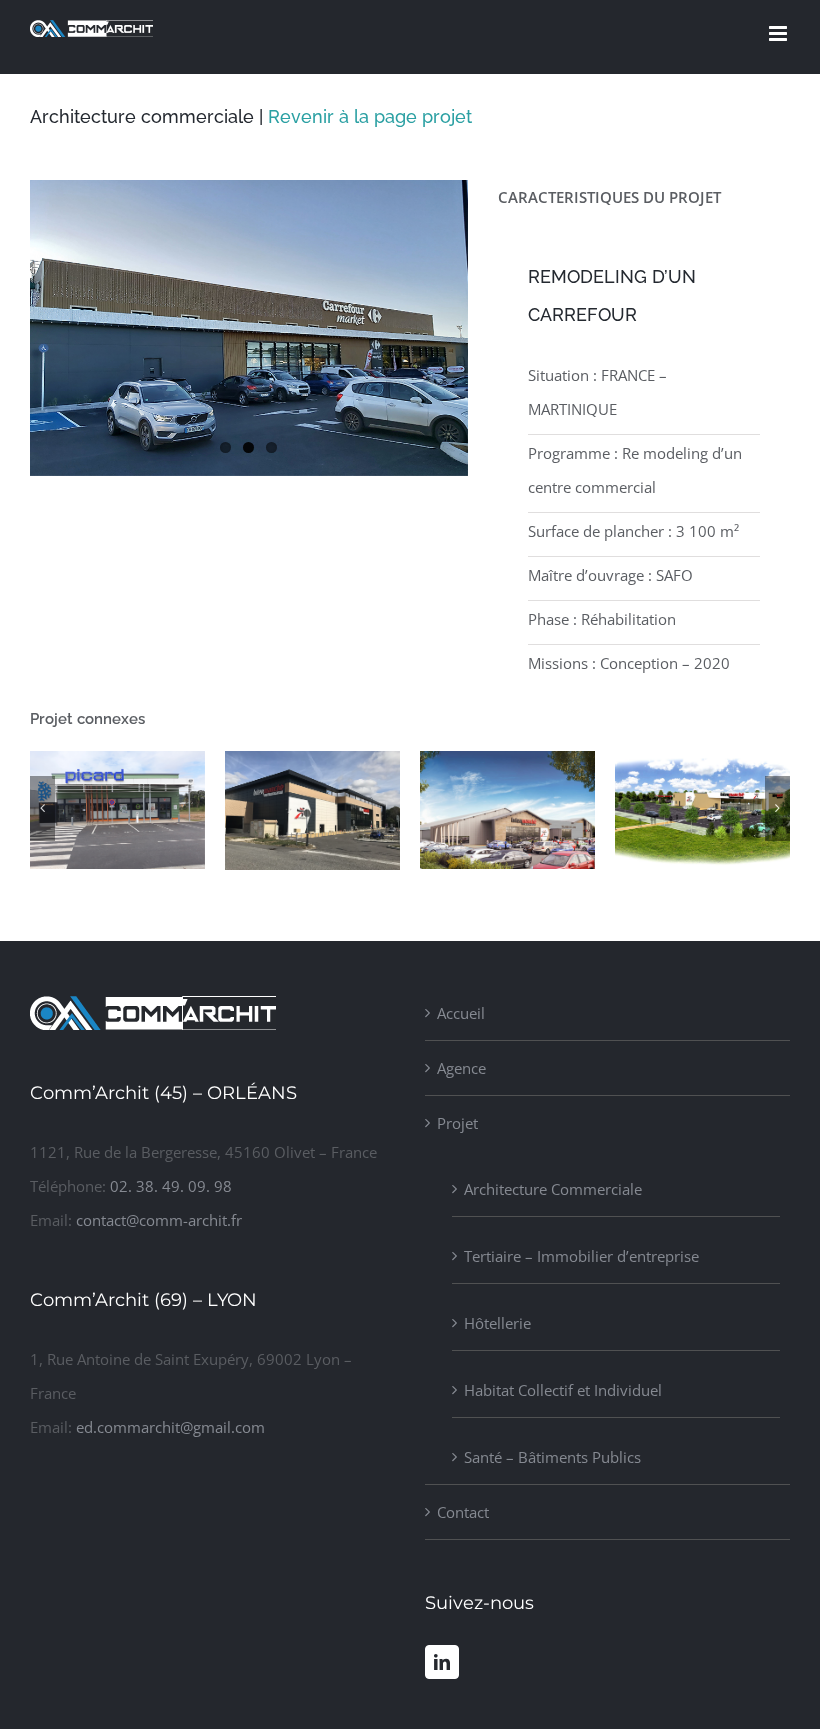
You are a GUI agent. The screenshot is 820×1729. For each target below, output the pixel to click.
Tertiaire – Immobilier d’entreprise (581, 1256)
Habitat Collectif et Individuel (563, 1390)
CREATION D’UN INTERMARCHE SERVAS (640, 846)
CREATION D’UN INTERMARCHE (250, 866)
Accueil (461, 1013)
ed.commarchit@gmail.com (170, 1427)
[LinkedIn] (442, 1662)
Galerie (117, 865)
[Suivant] (777, 808)
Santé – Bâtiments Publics (552, 1457)
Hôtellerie (497, 1323)
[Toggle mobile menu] (779, 33)
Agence (461, 1068)
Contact (463, 1512)
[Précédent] (42, 808)
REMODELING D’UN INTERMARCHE (445, 865)
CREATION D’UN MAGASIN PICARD (55, 865)
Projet (457, 1123)
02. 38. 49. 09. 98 (171, 1186)
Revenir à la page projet (370, 116)
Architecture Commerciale (553, 1189)
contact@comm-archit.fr (159, 1220)
